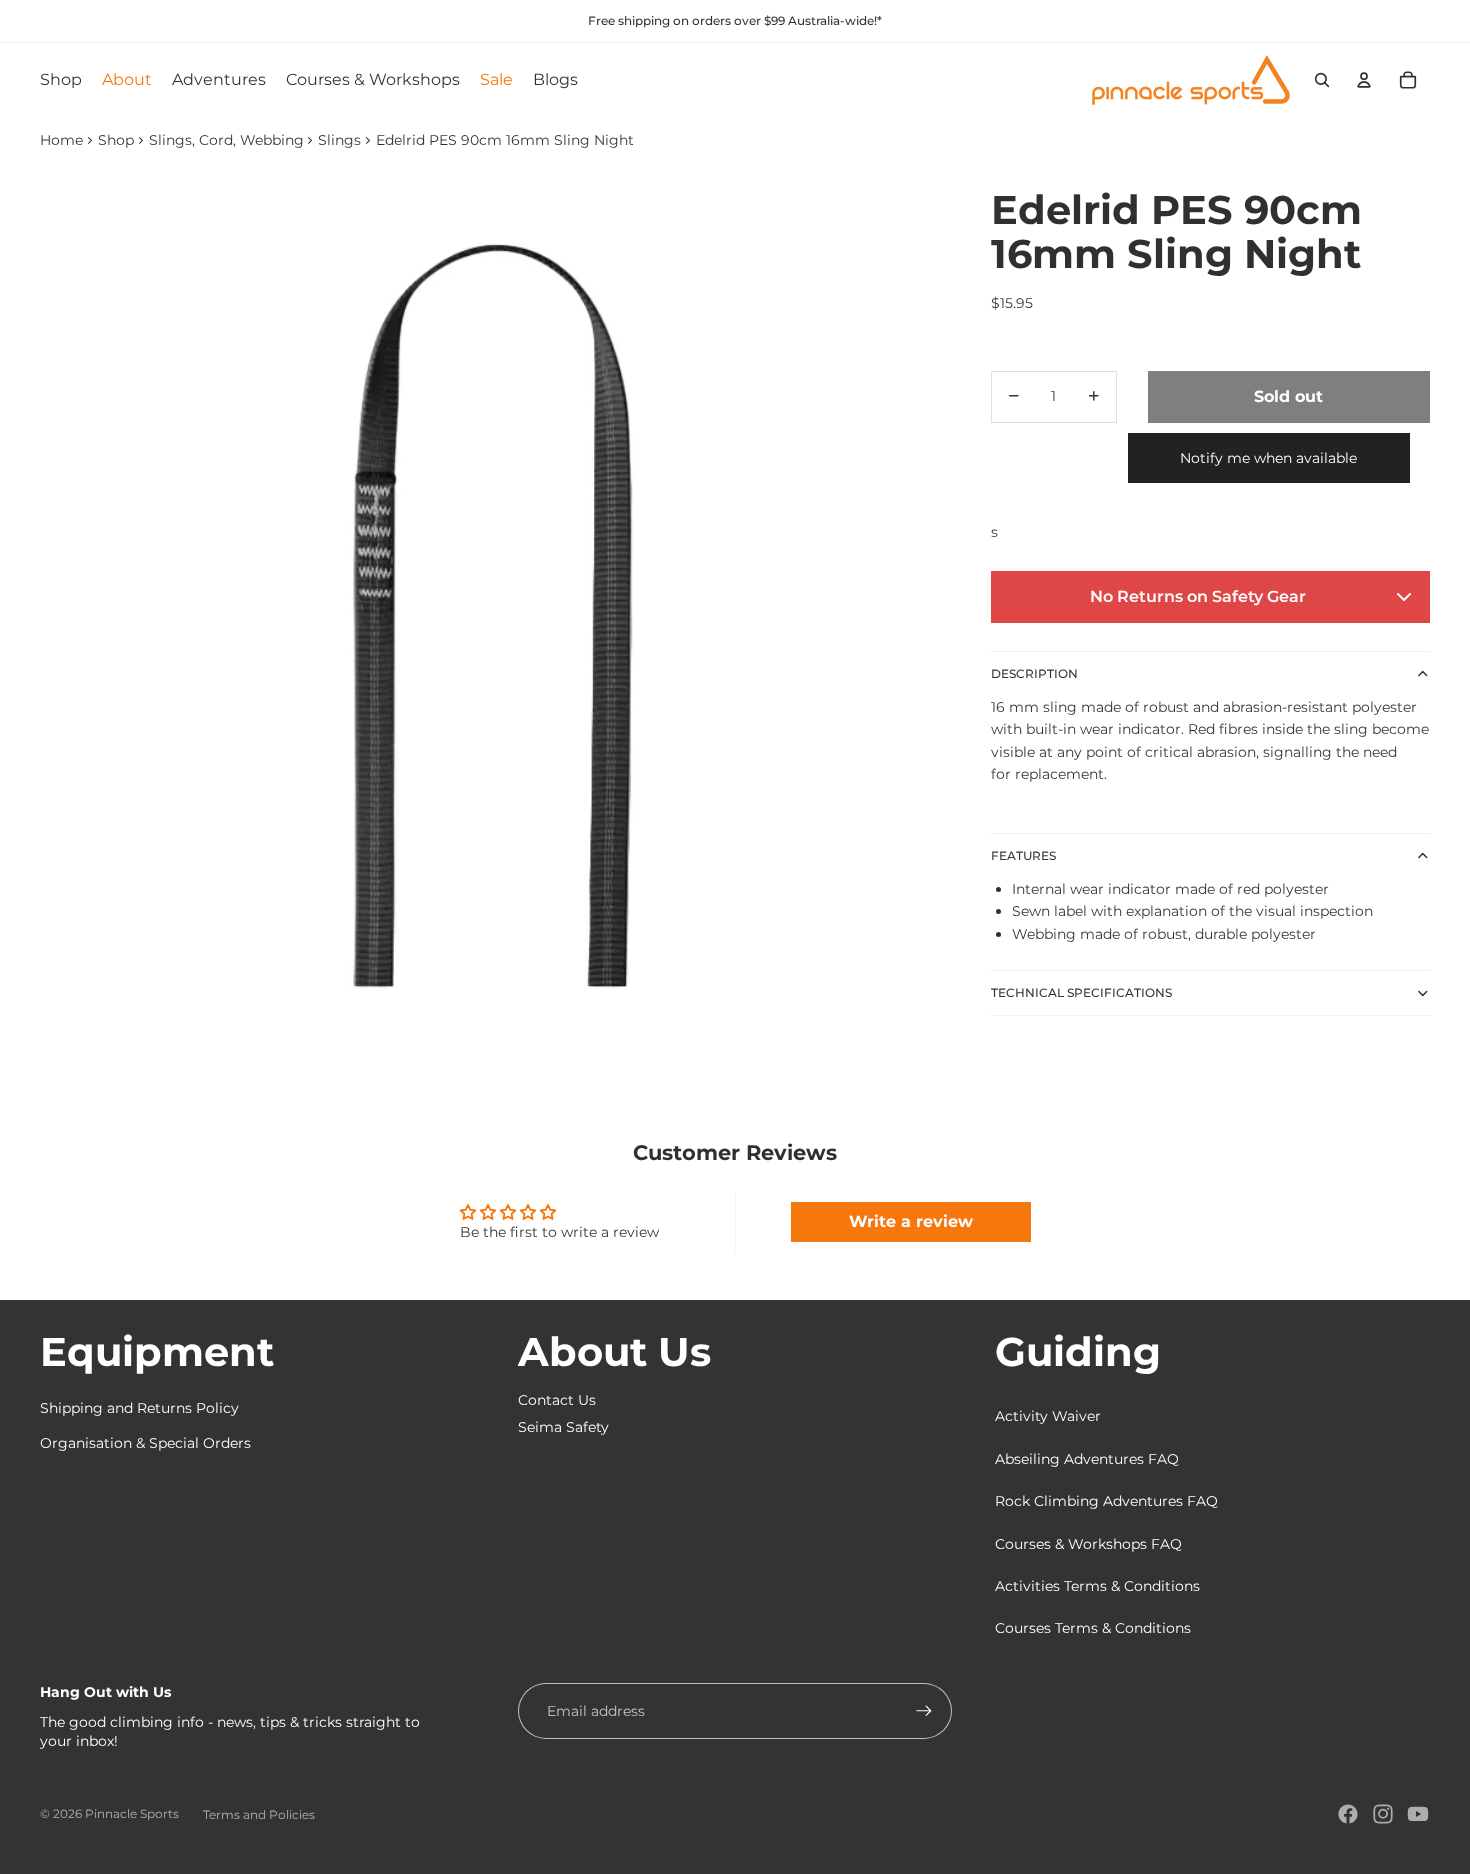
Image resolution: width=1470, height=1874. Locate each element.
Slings (339, 140)
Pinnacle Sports (132, 1813)
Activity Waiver (1048, 1416)
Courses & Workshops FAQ (1088, 1544)
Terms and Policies (259, 1814)
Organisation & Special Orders (145, 1443)
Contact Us (557, 1400)
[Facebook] (1348, 1814)
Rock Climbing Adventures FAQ (1106, 1501)
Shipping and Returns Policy (139, 1408)
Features (1023, 854)
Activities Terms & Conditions (1097, 1586)
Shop (116, 140)
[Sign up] (924, 1711)
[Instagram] (1383, 1814)
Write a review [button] (911, 1221)
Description (1034, 672)
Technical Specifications (1081, 992)
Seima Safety (563, 1427)
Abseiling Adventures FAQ (1087, 1459)
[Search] (1322, 80)
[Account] (1364, 80)
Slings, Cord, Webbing (226, 140)
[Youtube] (1418, 1814)
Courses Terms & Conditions (1093, 1628)
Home (61, 140)
